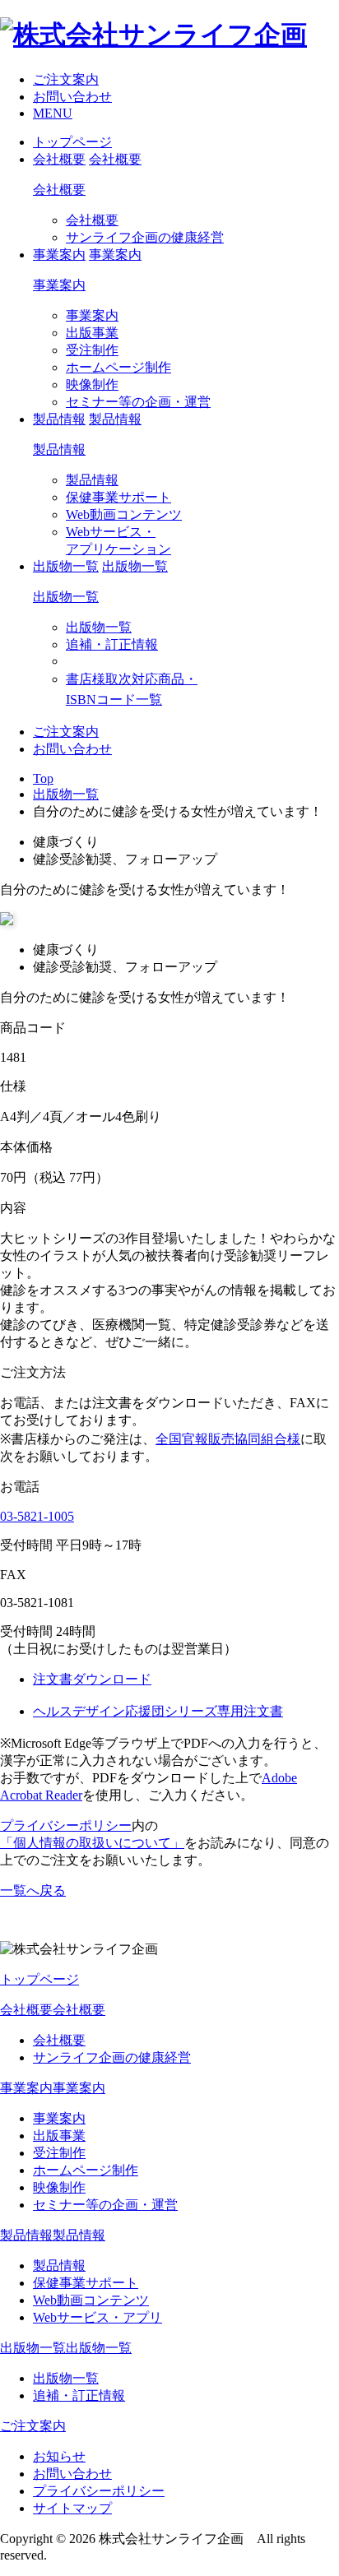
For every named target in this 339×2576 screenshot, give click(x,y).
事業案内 (59, 285)
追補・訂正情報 (112, 644)
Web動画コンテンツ (124, 514)
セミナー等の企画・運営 (138, 402)
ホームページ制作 (118, 367)
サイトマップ (72, 2508)
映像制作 (92, 385)
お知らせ (59, 2456)
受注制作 (92, 350)
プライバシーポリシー (66, 1825)
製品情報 (59, 449)
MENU (53, 113)
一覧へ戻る (33, 1890)
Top (43, 778)
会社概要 (59, 190)
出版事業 (92, 333)
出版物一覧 (66, 597)
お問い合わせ (72, 97)
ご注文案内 (66, 79)
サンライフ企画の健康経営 (145, 237)
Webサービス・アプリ (98, 2317)
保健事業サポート (118, 497)
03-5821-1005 (37, 1516)
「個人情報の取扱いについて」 (92, 1843)
